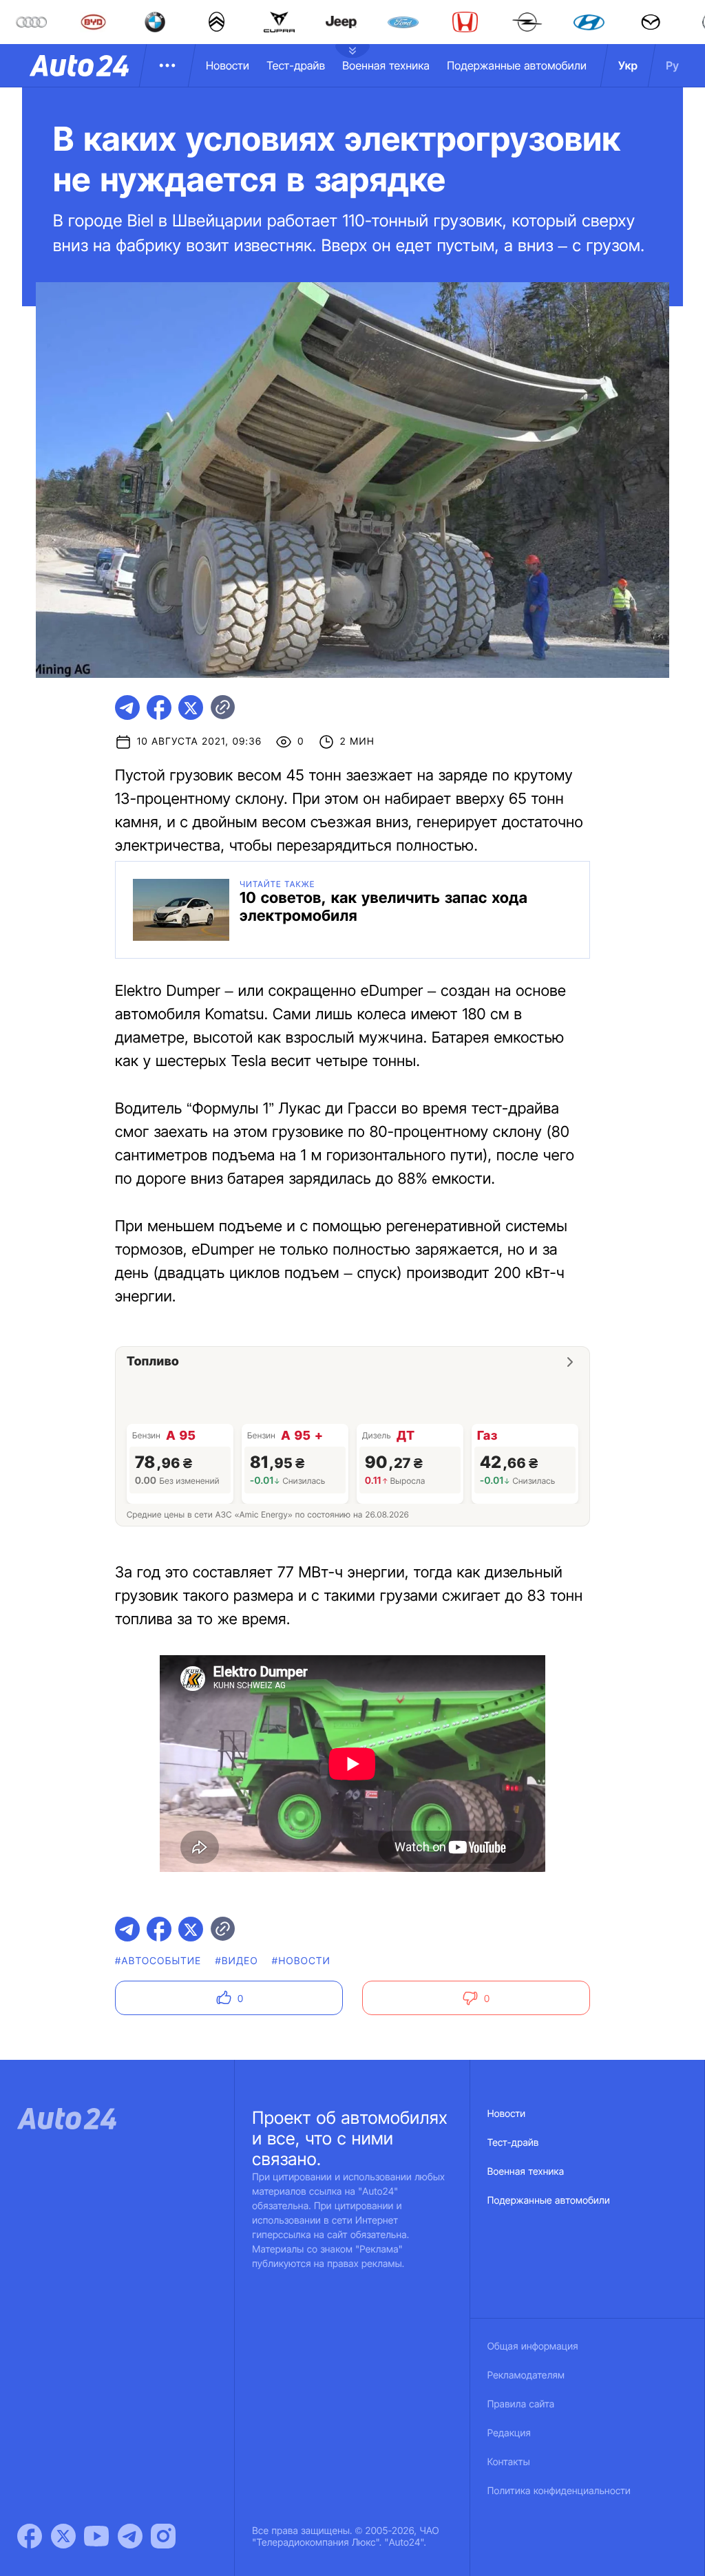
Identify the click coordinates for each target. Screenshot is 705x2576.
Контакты (509, 2462)
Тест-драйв (296, 65)
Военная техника (386, 65)
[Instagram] (163, 2536)
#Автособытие (158, 1961)
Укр (628, 65)
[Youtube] (96, 2536)
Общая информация (533, 2346)
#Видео (236, 1961)
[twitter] (191, 707)
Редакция (509, 2433)
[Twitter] (63, 2536)
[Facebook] (30, 2536)
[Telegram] (130, 2536)
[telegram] (127, 707)
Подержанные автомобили (517, 65)
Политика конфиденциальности (559, 2491)
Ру (672, 65)
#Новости (301, 1961)
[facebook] (159, 707)
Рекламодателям (526, 2375)
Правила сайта (521, 2404)
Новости (228, 65)
